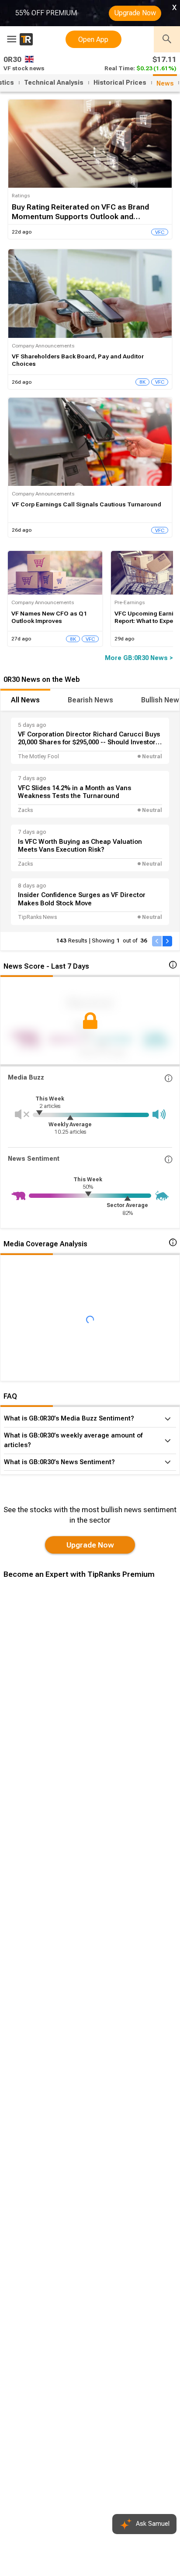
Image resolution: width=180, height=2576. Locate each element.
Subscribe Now (47, 1725)
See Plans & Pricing (117, 1725)
